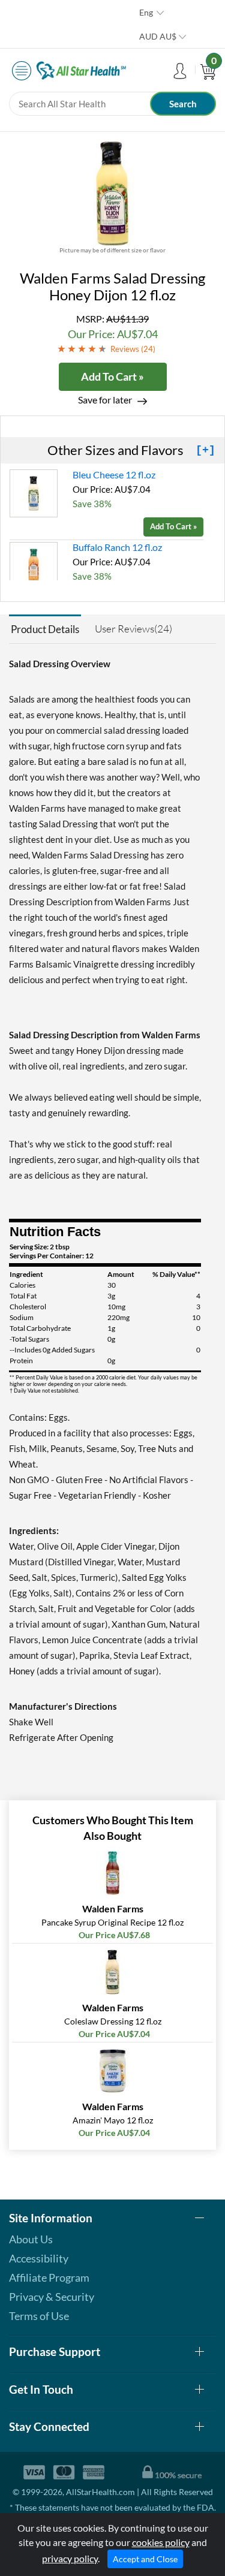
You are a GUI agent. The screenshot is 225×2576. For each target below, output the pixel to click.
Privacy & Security (52, 2297)
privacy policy (70, 2558)
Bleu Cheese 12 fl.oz (114, 474)
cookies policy (161, 2542)
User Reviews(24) (133, 629)
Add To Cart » (112, 376)
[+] (205, 450)
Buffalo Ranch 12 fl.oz (117, 547)
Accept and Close (145, 2559)
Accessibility (39, 2258)
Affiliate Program (49, 2277)
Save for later (105, 400)
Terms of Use (39, 2316)
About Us (31, 2239)
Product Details (45, 629)
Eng (146, 12)
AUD (158, 36)
